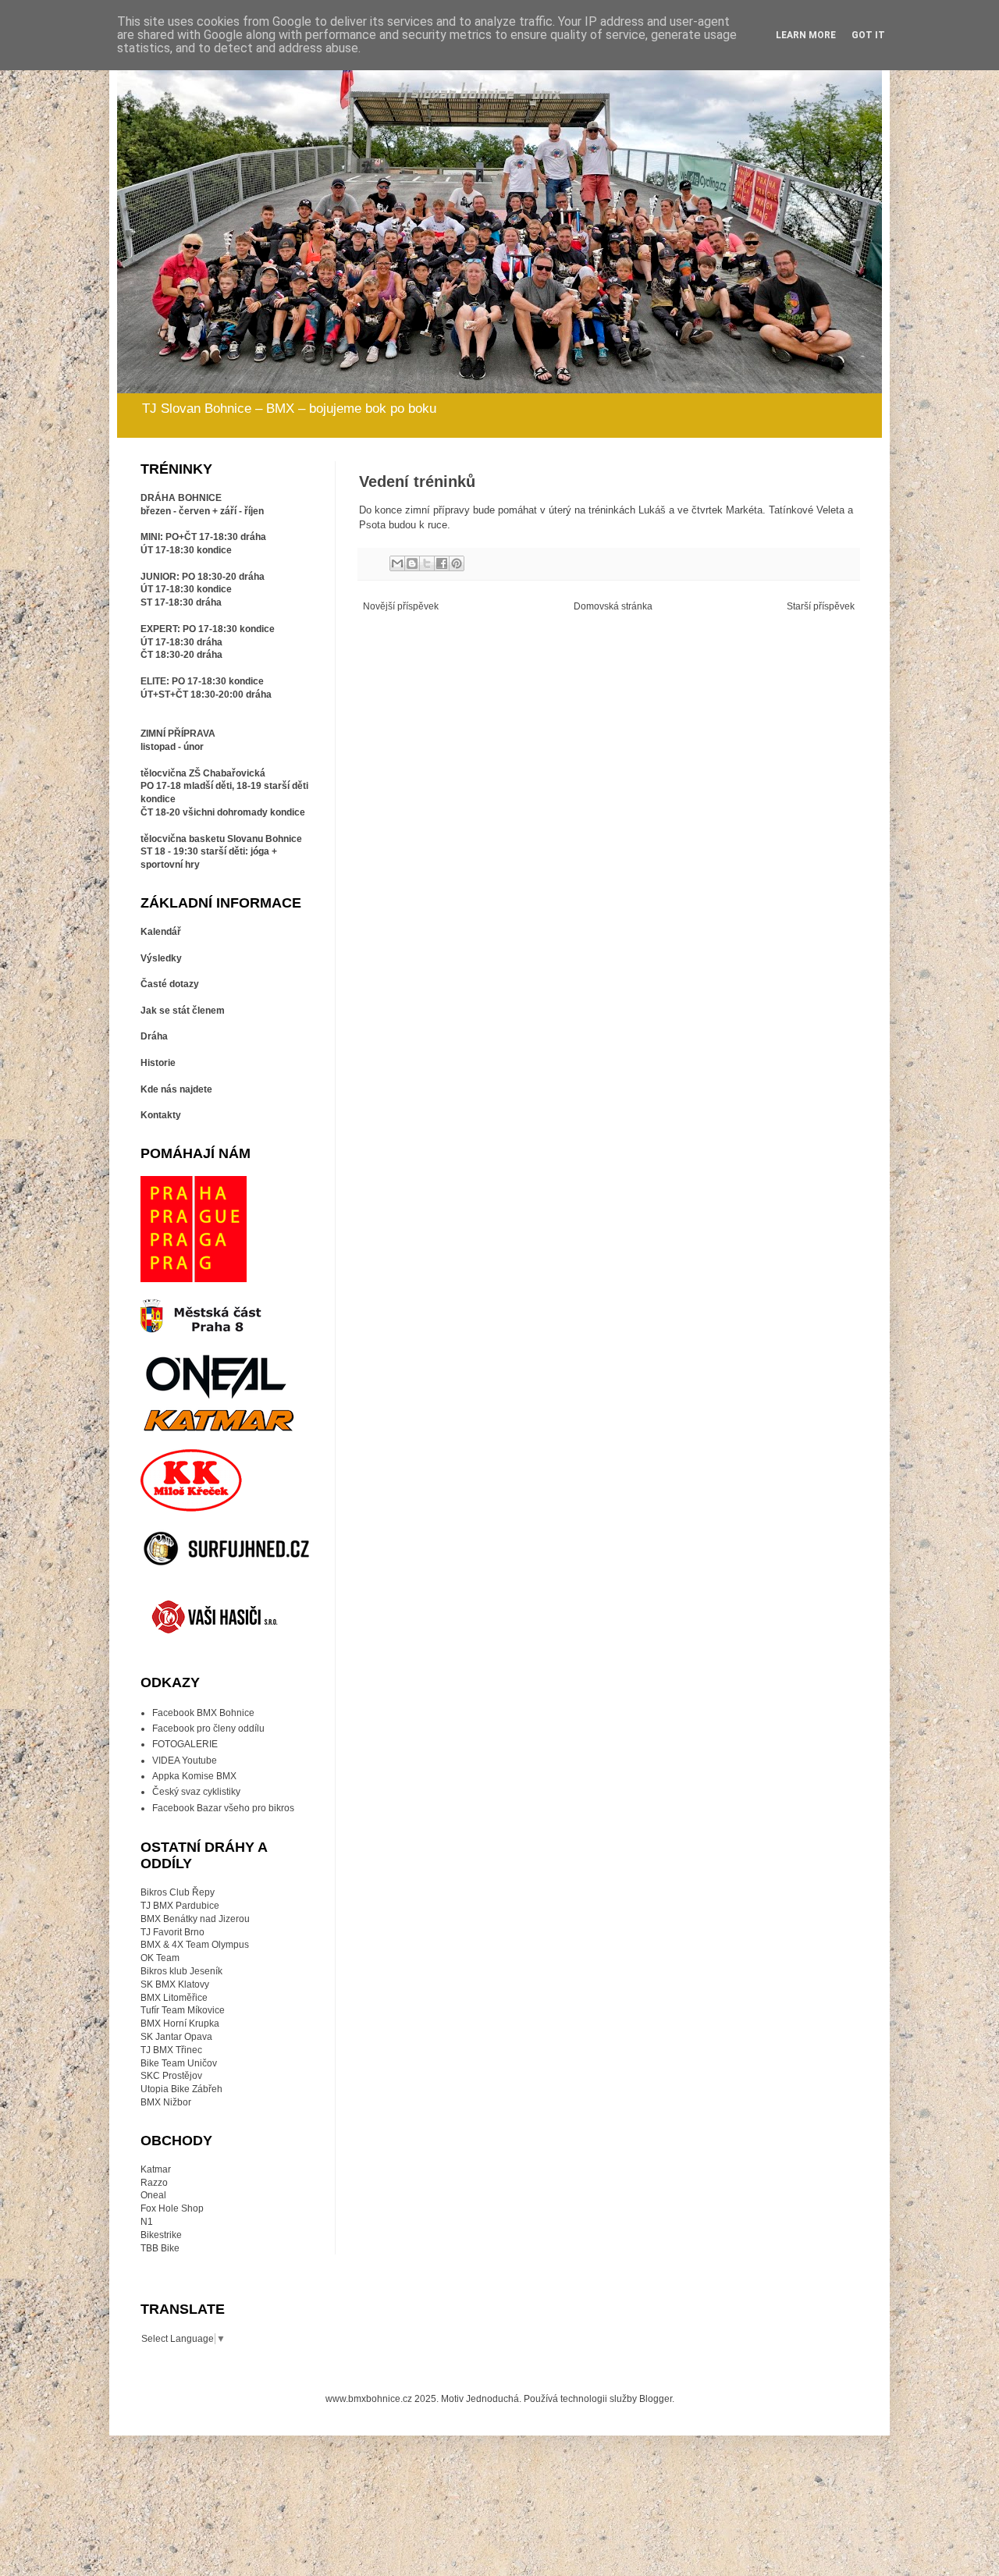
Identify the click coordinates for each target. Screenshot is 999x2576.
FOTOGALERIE (185, 1744)
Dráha (154, 1036)
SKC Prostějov (171, 2076)
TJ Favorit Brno (172, 1932)
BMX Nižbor (166, 2102)
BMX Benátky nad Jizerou (195, 1919)
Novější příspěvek (401, 606)
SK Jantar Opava (176, 2037)
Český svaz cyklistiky (196, 1792)
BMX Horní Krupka (180, 2023)
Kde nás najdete (176, 1089)
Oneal (153, 2195)
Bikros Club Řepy (178, 1892)
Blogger (656, 2399)
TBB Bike (160, 2248)
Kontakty (161, 1115)
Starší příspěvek (821, 606)
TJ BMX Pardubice (180, 1906)
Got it (868, 35)
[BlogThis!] (412, 563)
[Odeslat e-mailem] (397, 563)
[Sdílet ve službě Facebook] (442, 563)
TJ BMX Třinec (171, 2050)
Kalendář (161, 932)
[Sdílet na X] (427, 563)
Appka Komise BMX (194, 1776)
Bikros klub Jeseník (181, 1971)
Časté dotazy (170, 984)
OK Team (160, 1958)
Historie (158, 1063)
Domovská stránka (613, 606)
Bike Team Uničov (179, 2063)
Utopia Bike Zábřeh (181, 2089)
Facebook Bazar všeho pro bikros (223, 1808)
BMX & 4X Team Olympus (195, 1945)
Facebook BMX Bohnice (203, 1713)
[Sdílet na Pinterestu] (457, 563)
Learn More (806, 35)
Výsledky (161, 958)
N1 (147, 2222)
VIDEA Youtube (185, 1761)
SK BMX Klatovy (175, 1984)
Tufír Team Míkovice (183, 2010)
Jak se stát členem (183, 1011)
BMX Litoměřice (174, 1998)
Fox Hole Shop (172, 2208)
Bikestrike (161, 2235)
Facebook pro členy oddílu (208, 1729)
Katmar (156, 2169)
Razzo (154, 2183)
